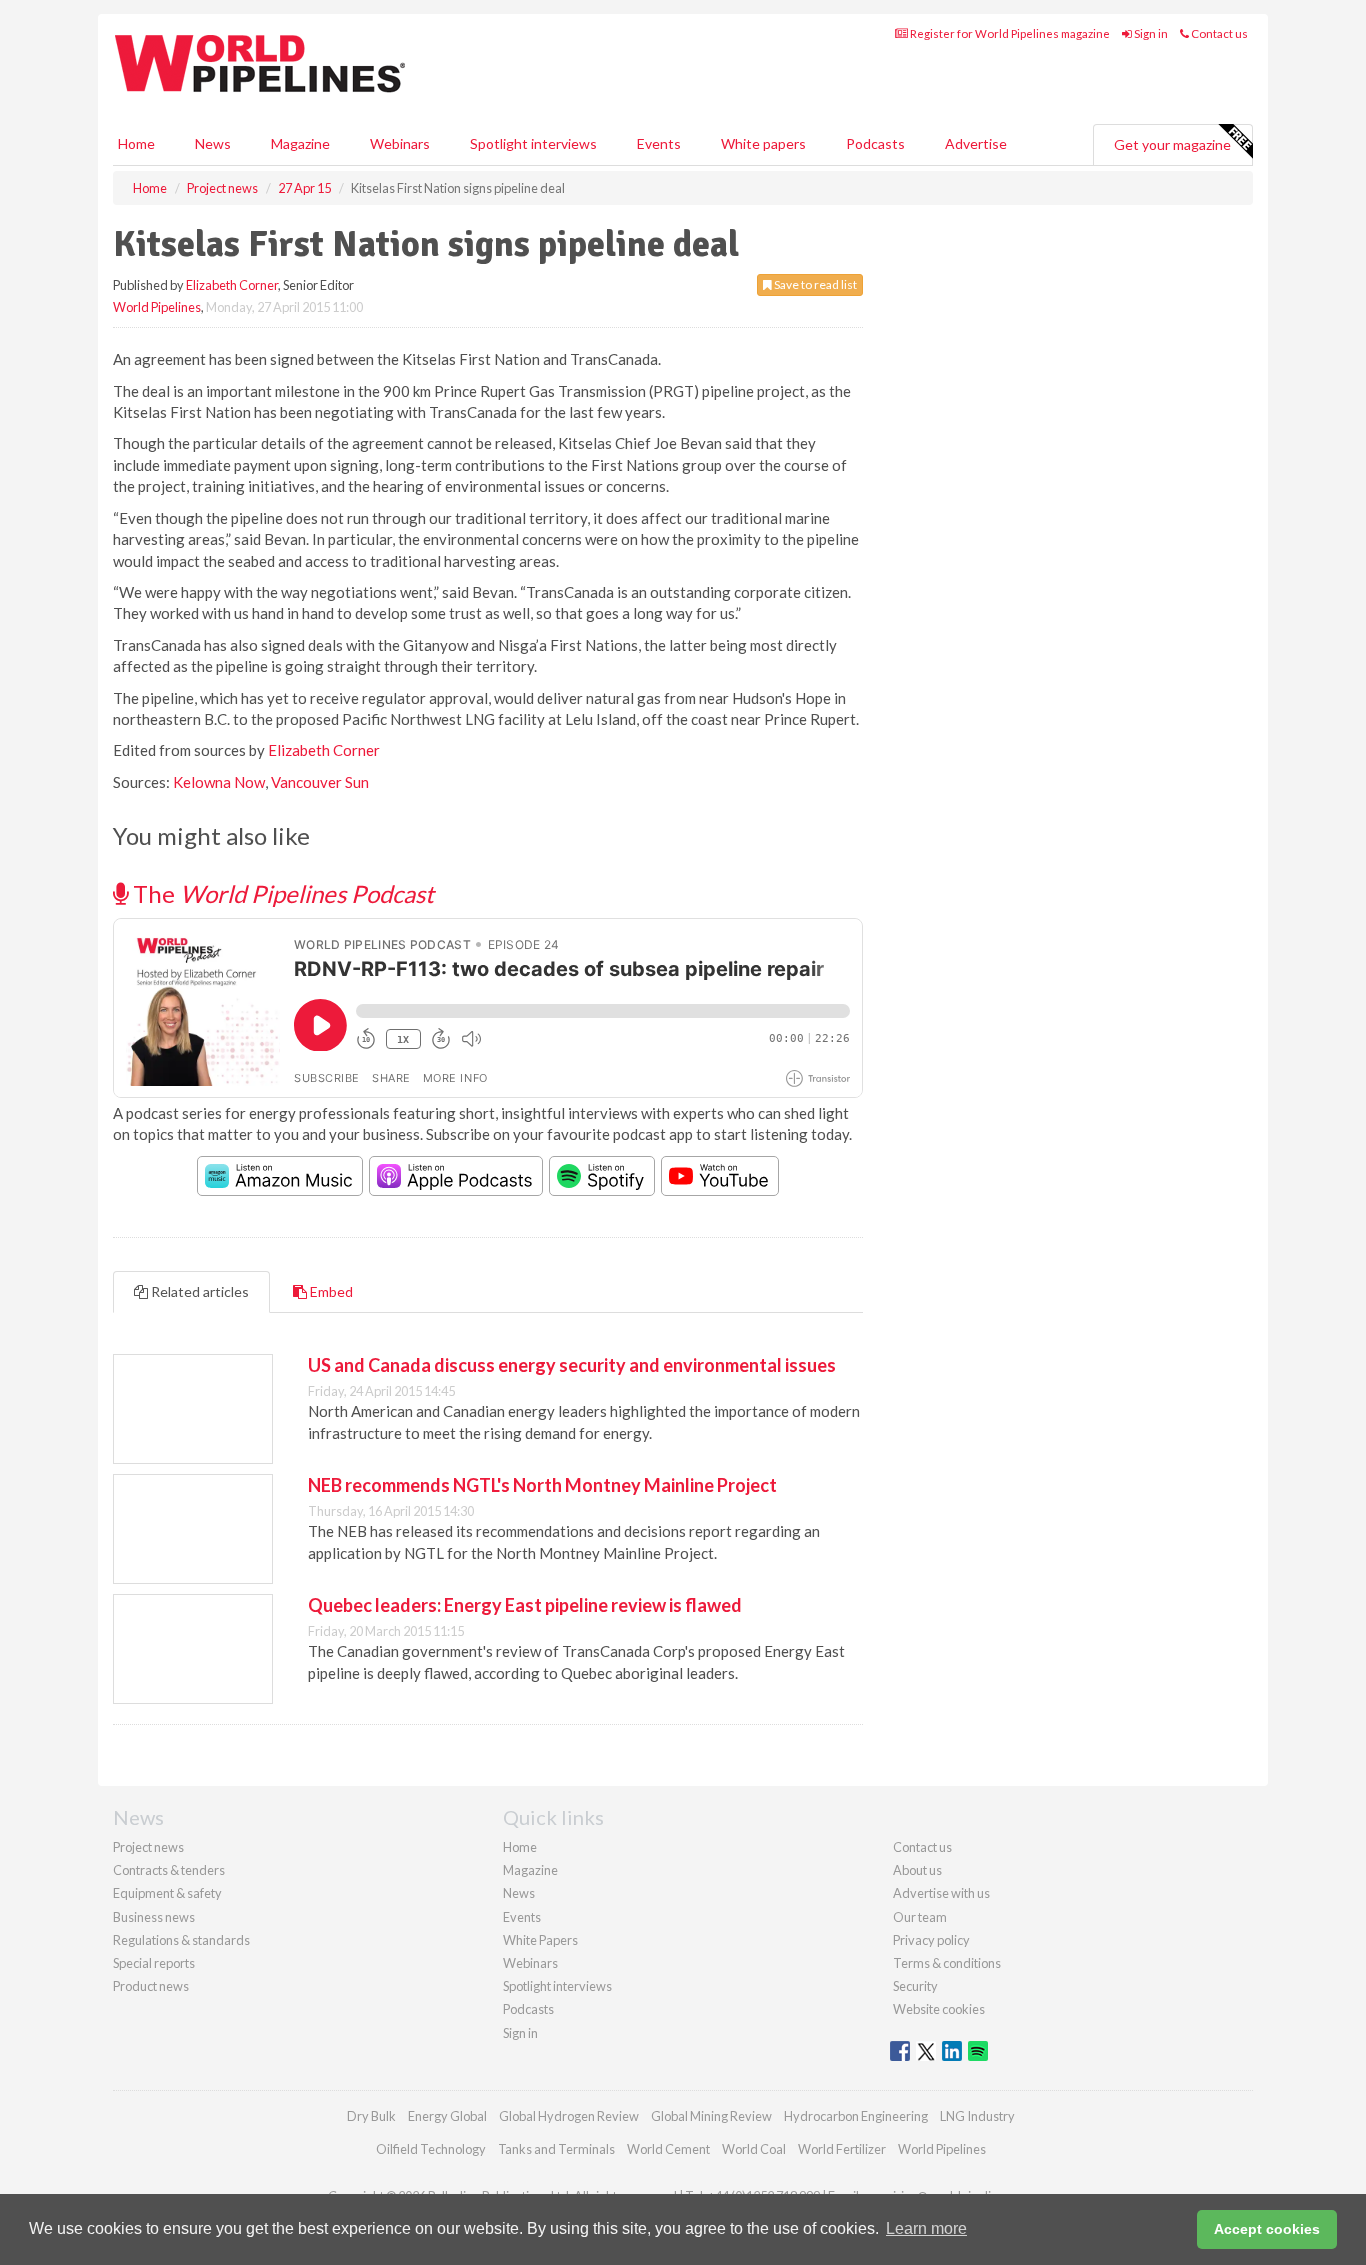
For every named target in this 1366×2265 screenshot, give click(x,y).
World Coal (754, 2149)
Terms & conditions (947, 1963)
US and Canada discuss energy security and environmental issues (572, 1365)
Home (136, 143)
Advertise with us (941, 1893)
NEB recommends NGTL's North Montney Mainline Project (542, 1485)
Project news (148, 1847)
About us (917, 1870)
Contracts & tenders (169, 1870)
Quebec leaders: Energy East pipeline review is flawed (525, 1605)
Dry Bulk (371, 2116)
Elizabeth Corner (232, 285)
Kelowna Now (219, 782)
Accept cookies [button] (1267, 2229)
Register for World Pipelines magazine (1009, 33)
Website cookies (939, 2009)
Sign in (1150, 33)
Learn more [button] (926, 2228)
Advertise (976, 143)
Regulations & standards (181, 1940)
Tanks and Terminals (556, 2149)
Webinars (400, 143)
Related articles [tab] (198, 1291)
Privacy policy (931, 1940)
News (519, 1893)
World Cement (668, 2149)
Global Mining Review (711, 2116)
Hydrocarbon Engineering (856, 2116)
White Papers (540, 1940)
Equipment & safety (167, 1893)
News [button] (213, 143)
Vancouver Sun (320, 782)
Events (659, 143)
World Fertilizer (842, 2149)
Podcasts (875, 143)
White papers (763, 143)
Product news (151, 1986)
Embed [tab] (330, 1291)
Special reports (154, 1963)
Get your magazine (1172, 144)
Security (915, 1986)
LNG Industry (977, 2116)
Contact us (1218, 33)
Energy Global (447, 2116)
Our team (920, 1917)
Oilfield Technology (431, 2149)
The (281, 893)
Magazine (300, 143)
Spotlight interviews (533, 143)
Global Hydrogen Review (569, 2116)
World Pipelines (157, 307)
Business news (154, 1917)
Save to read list (814, 284)
